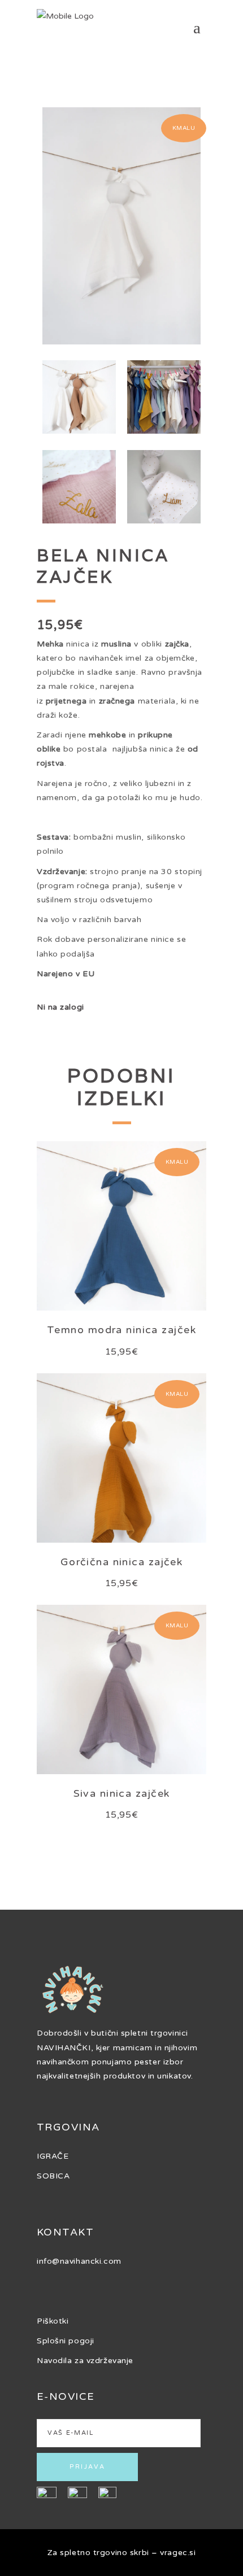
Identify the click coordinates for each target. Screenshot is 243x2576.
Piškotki (53, 2321)
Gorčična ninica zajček (122, 1562)
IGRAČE (53, 2156)
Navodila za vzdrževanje (85, 2361)
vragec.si (178, 2553)
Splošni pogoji (66, 2341)
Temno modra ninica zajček (121, 1330)
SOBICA (53, 2176)
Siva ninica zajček (122, 1793)
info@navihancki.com (79, 2261)
